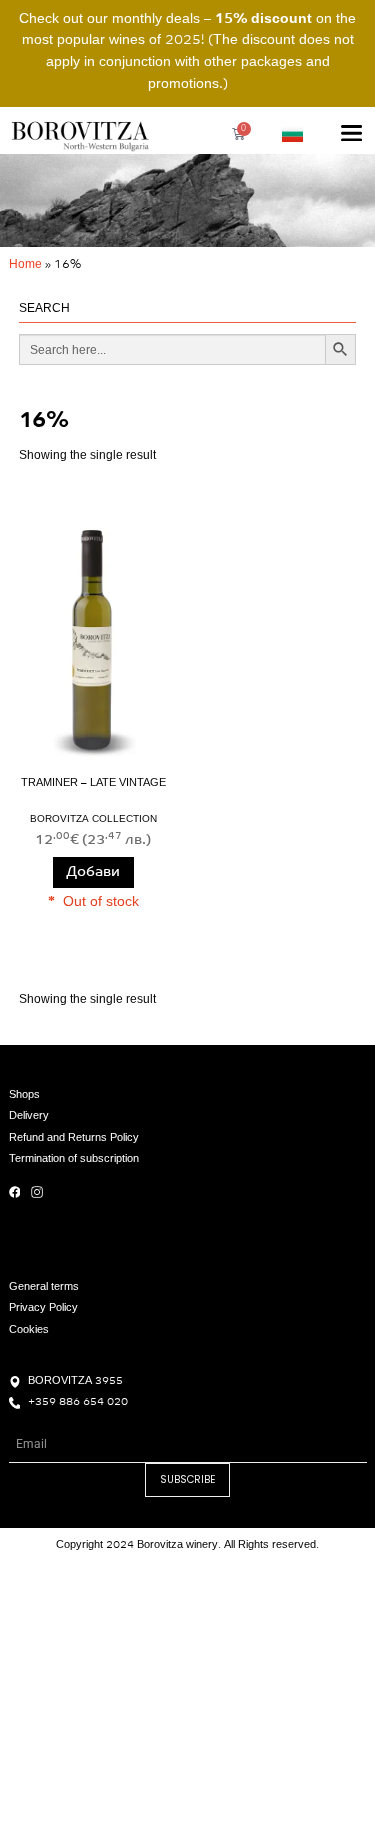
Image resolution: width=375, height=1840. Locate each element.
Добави (93, 872)
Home (25, 265)
